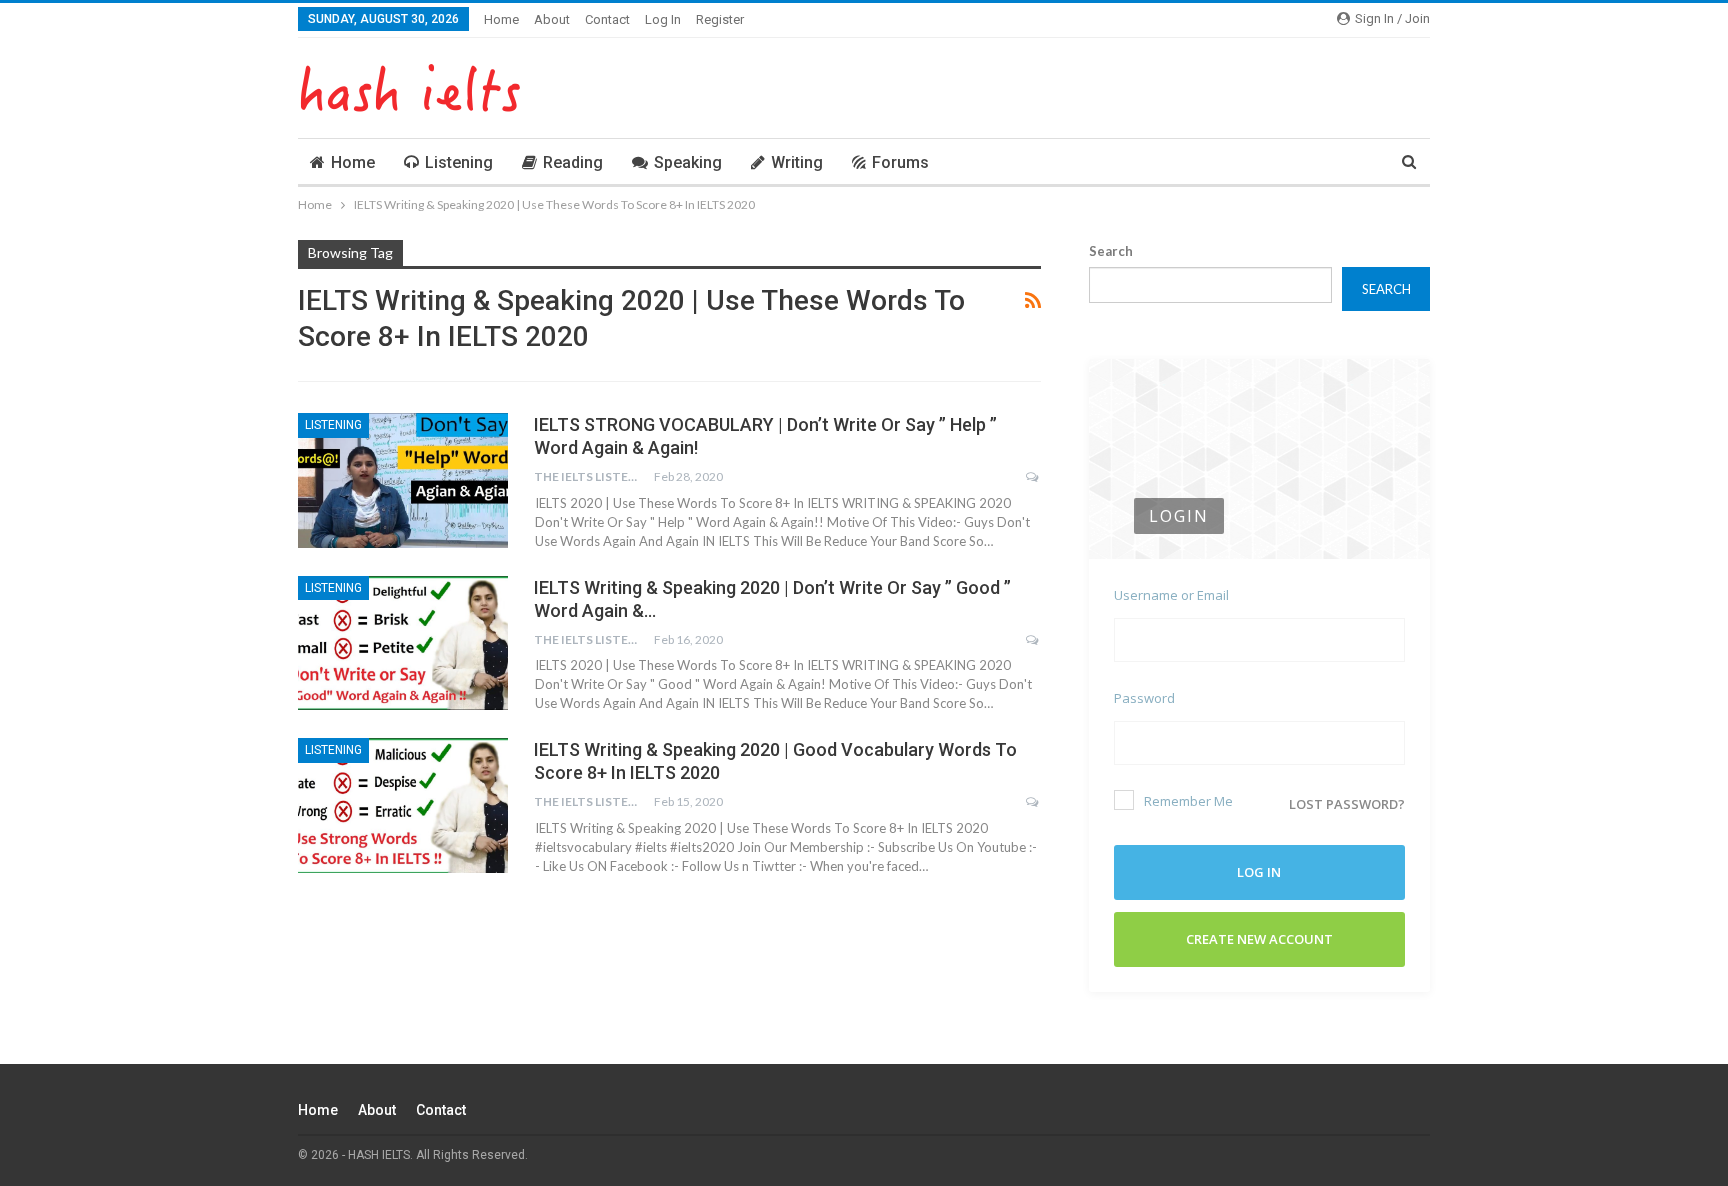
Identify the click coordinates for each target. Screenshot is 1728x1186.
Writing (797, 162)
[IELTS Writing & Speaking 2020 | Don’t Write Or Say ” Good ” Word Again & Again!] (403, 643)
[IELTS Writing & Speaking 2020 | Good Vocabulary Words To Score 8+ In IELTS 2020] (403, 805)
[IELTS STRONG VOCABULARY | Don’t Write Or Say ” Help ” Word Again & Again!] (403, 480)
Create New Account (1259, 939)
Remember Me (1188, 801)
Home (501, 19)
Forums (900, 162)
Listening (459, 162)
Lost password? (1347, 804)
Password (1144, 698)
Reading (573, 162)
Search (1111, 251)
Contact (607, 19)
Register (720, 19)
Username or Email (1171, 595)
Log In (663, 19)
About (552, 19)
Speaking (688, 162)
